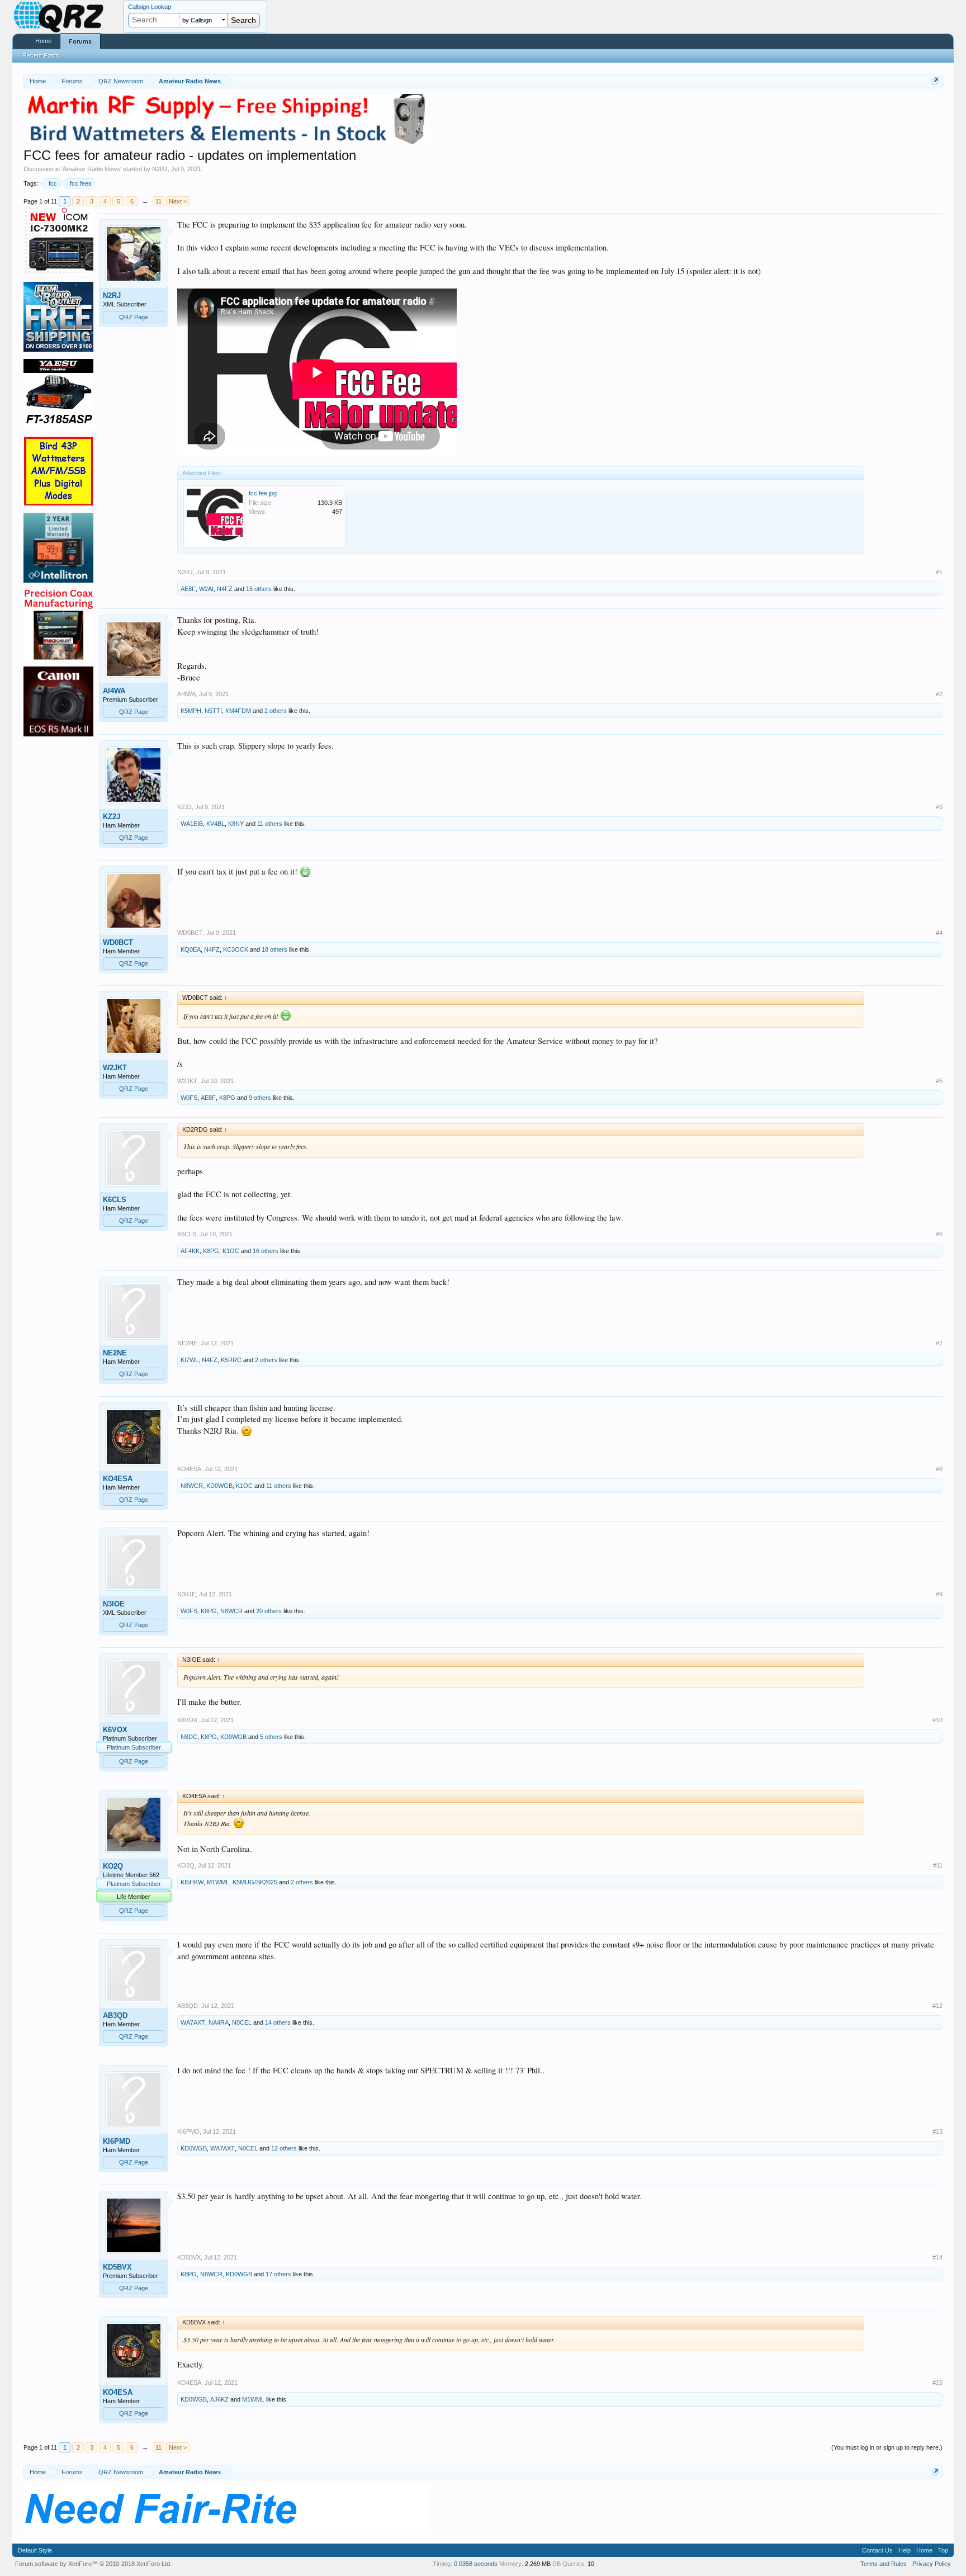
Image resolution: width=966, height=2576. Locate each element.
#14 (937, 2257)
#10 (937, 1720)
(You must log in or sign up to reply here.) (887, 2447)
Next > (178, 201)
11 (158, 201)
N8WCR (192, 1486)
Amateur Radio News (91, 169)
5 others (271, 1737)
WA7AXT (193, 2022)
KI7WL (190, 1360)
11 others (270, 824)
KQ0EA (191, 949)
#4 (939, 933)
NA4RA (219, 2022)
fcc (53, 183)
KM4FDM (238, 711)
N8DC (189, 1737)
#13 (937, 2131)
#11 (938, 1865)
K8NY (236, 824)
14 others (278, 2022)
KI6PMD (117, 2141)
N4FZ (225, 589)
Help (905, 2550)
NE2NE (115, 1353)
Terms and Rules (884, 2564)
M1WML (218, 1882)
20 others (269, 1611)
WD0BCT (118, 942)
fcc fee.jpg (263, 493)
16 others (266, 1251)
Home (43, 41)
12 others (284, 2148)
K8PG (227, 1098)
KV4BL (216, 824)
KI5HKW (192, 1882)
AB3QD (115, 2015)
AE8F (188, 589)
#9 (939, 1594)
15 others (259, 589)
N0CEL (242, 2022)
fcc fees (81, 183)
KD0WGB (219, 1486)
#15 (937, 2383)
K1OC (231, 1251)
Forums (80, 41)
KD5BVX (117, 2267)
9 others (260, 1098)
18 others (274, 949)
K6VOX (115, 1730)
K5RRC (231, 1360)
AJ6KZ (219, 2399)
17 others (278, 2274)
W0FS (189, 1098)
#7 (939, 1343)
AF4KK (190, 1251)
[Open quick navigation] (936, 81)
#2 (939, 694)
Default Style (35, 2550)
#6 (939, 1234)
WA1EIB (192, 824)
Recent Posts (41, 55)
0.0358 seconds (476, 2564)
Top (943, 2550)
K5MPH (191, 711)
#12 (937, 2006)
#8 (939, 1469)
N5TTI (213, 711)
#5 (939, 1081)
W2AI (206, 589)
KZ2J (112, 817)
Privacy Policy (932, 2564)
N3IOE (114, 1604)
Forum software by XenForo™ (93, 2564)
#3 (939, 807)
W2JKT (115, 1068)
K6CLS (115, 1200)
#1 (939, 572)
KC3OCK (236, 949)
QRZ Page (134, 317)
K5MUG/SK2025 (255, 1882)
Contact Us (877, 2550)
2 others (276, 711)
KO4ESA (118, 1479)
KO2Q (113, 1866)
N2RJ (160, 169)
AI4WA (114, 691)
